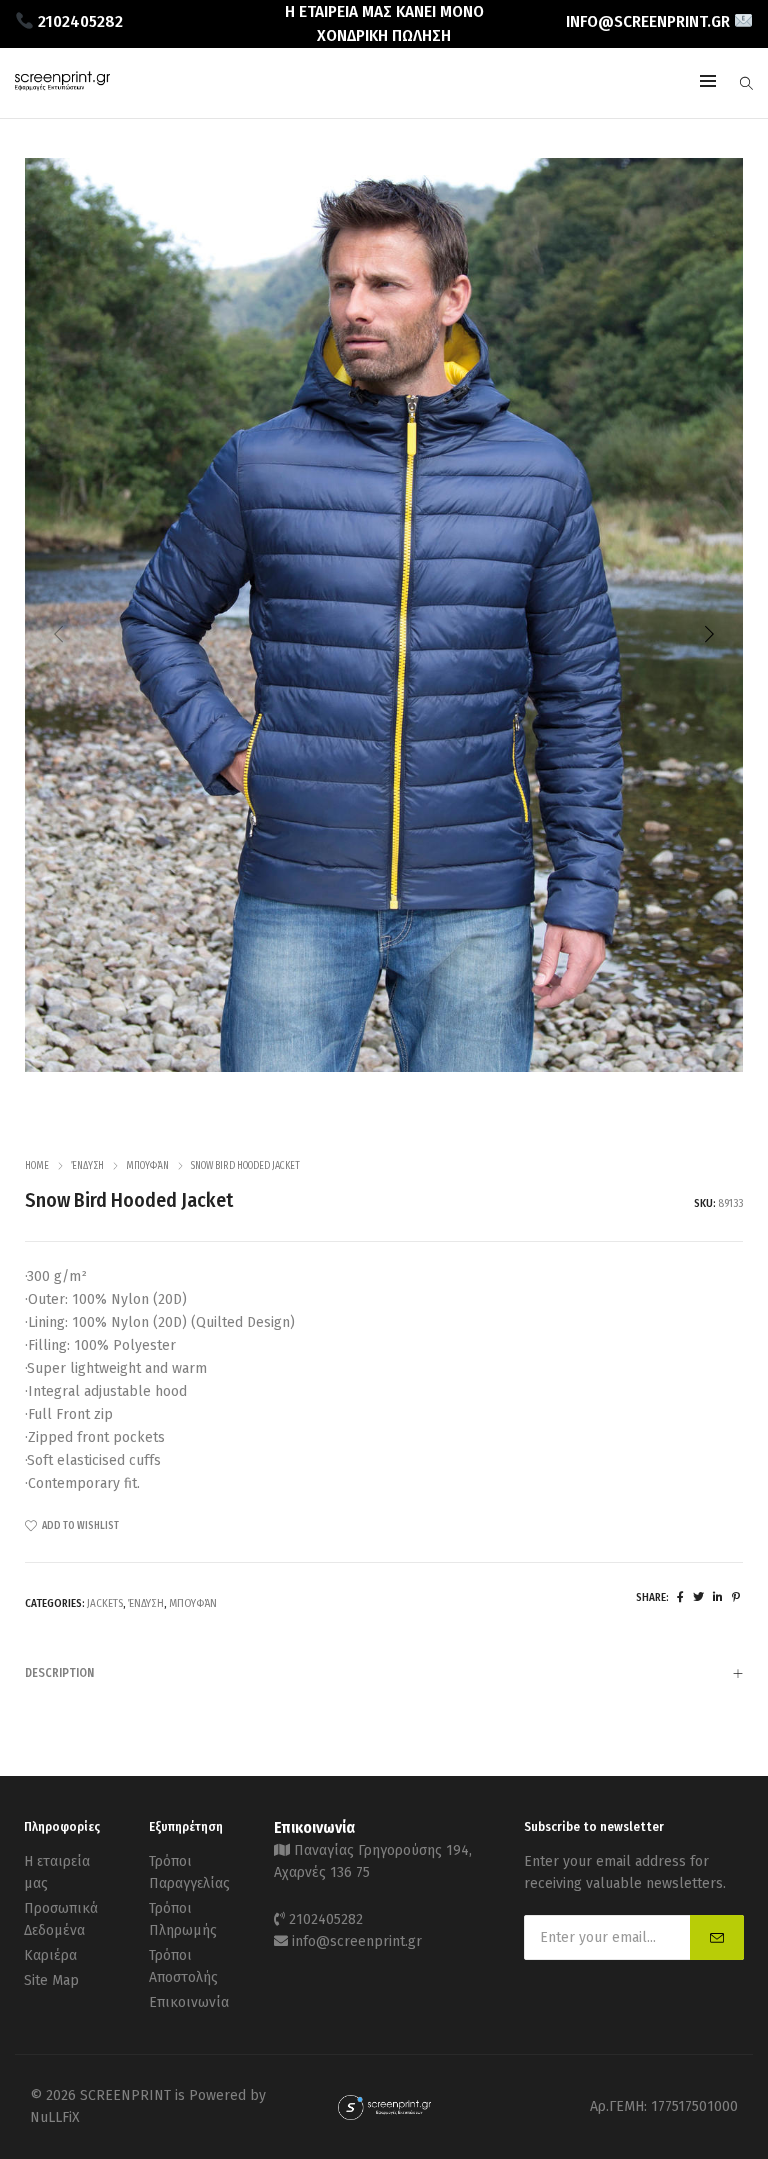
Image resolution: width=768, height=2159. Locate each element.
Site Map (51, 1980)
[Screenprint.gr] (62, 85)
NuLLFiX (55, 2117)
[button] (709, 634)
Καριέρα (50, 1955)
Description (59, 1673)
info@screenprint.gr (357, 1941)
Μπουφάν (147, 1166)
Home (37, 1166)
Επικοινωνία (189, 2002)
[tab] (384, 1672)
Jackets (105, 1603)
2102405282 (326, 1919)
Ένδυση (87, 1166)
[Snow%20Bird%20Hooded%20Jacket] (680, 1597)
